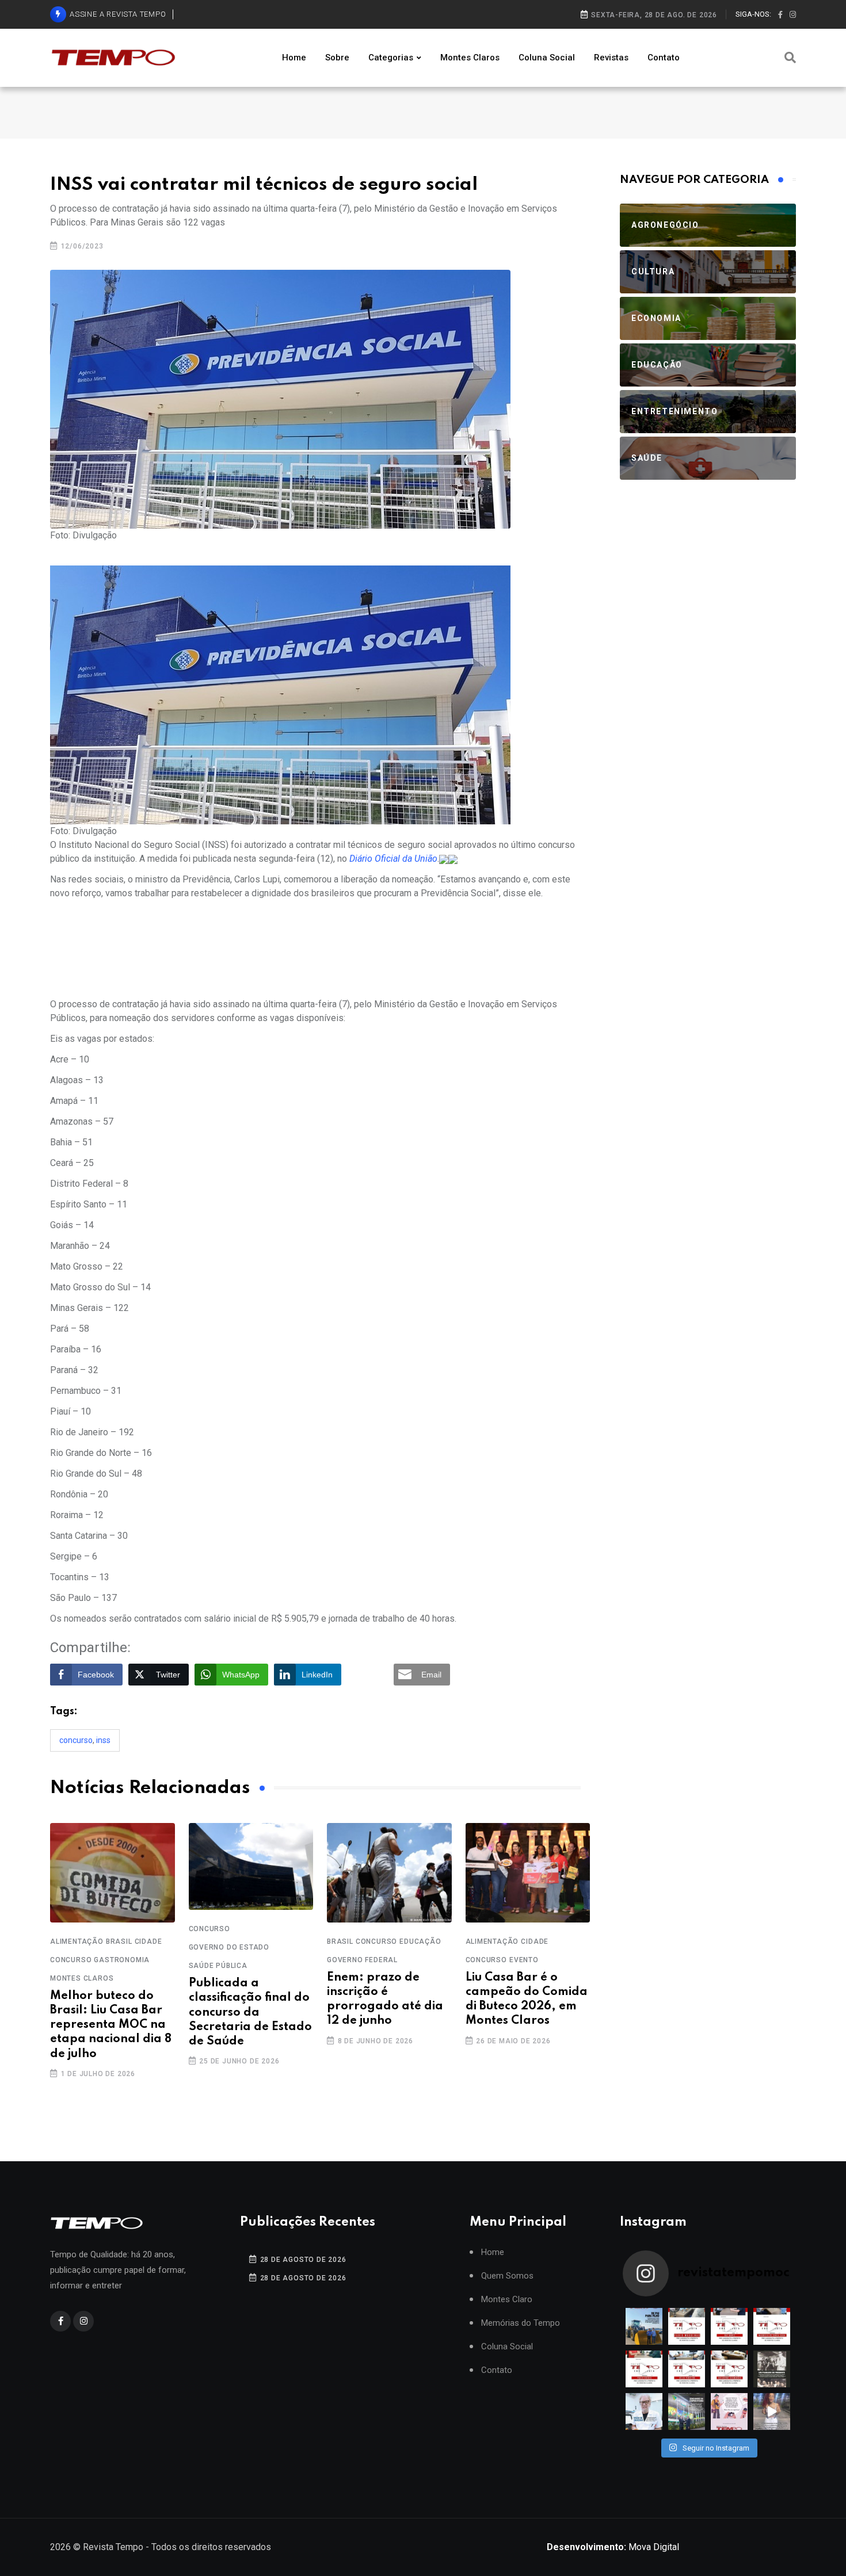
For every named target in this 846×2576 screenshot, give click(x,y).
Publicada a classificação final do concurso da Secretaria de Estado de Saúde (250, 2013)
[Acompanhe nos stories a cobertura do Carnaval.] (772, 2411)
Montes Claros (470, 58)
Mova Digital (613, 2547)
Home (294, 58)
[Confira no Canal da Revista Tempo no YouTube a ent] (687, 2326)
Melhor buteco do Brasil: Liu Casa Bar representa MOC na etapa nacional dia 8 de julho (111, 2025)
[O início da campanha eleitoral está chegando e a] (772, 2326)
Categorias (391, 58)
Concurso (76, 1740)
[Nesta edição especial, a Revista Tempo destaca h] (644, 2326)
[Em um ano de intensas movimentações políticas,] (644, 2411)
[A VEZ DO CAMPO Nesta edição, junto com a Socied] (772, 2369)
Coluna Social (547, 58)
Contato (664, 58)
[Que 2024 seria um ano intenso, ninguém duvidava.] (687, 2411)
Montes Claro (507, 2300)
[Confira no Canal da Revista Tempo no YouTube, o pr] (729, 2369)
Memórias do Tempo (521, 2323)
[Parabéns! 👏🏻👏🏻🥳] (729, 2411)
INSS (103, 1740)
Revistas (611, 58)
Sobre (337, 58)
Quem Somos (507, 2276)
